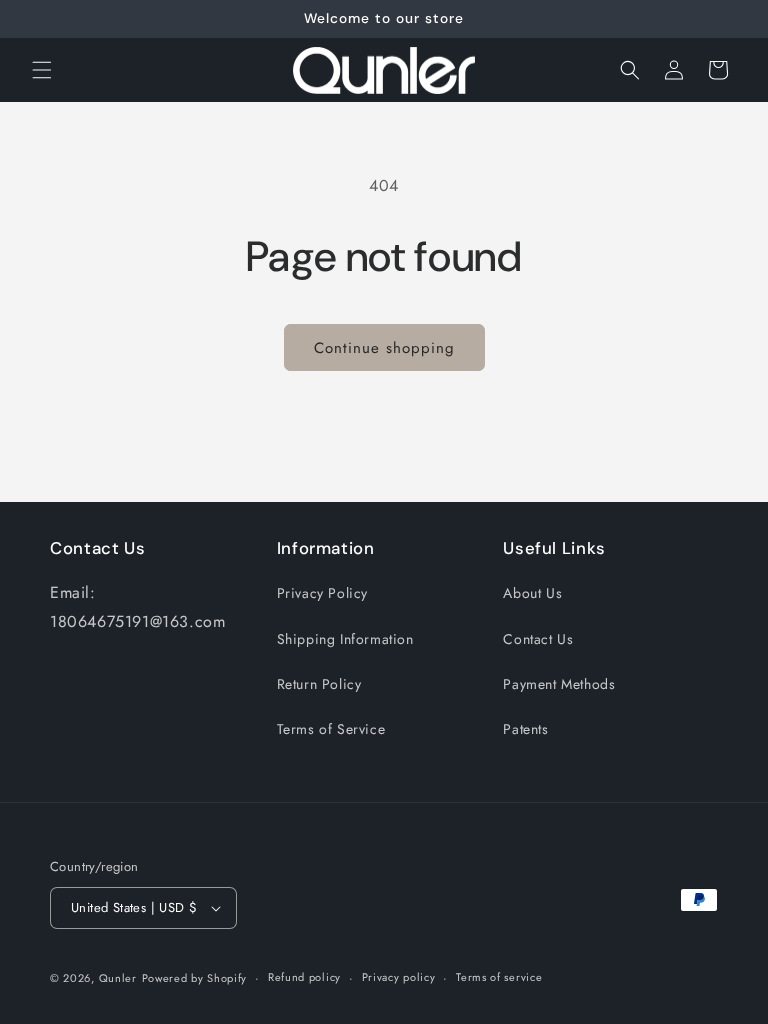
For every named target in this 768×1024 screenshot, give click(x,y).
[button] (42, 70)
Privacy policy (399, 977)
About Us (532, 593)
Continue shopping (384, 348)
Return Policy (319, 684)
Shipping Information (345, 639)
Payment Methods (559, 684)
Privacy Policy (322, 593)
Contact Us (538, 639)
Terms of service (499, 977)
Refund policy (304, 977)
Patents (525, 729)
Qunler (118, 978)
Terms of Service (331, 729)
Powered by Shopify (195, 978)
